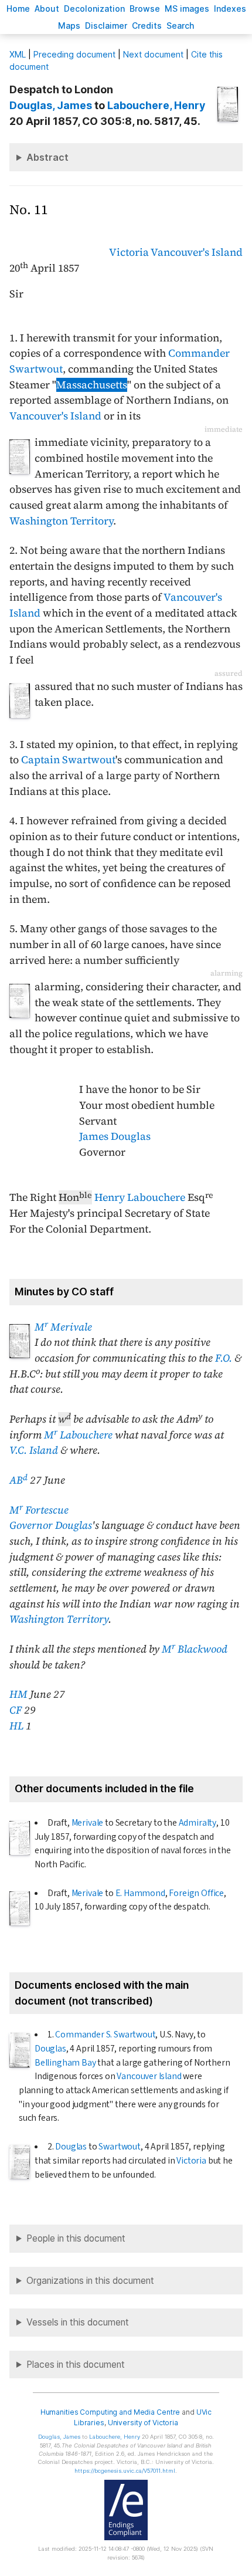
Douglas (50, 2049)
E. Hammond (140, 1893)
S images (187, 9)
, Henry (156, 105)
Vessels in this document (78, 2322)
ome (18, 9)
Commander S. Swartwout (105, 2035)
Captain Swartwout (68, 760)
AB (18, 1480)
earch (181, 26)
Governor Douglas (51, 1525)
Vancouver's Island (197, 252)
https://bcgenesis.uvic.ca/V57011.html (125, 2471)
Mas (69, 26)
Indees (230, 9)
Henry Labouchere (140, 1197)
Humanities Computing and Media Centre (110, 2412)
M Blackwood (195, 1649)
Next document (153, 54)
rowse (145, 9)
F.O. (224, 1358)
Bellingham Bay (65, 2063)
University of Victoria (143, 2423)
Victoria (129, 252)
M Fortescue (39, 1510)
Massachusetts (92, 385)
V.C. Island (34, 1450)
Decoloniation (94, 9)
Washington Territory (61, 521)
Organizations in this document (90, 2281)
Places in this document (76, 2365)
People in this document (76, 2238)
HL (16, 1726)
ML (18, 54)
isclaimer (106, 26)
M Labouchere (78, 1435)
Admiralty (197, 1823)
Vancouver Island (149, 2076)
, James (51, 105)
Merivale (88, 1823)
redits (147, 26)
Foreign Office (196, 1893)
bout (47, 9)
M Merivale (63, 1327)
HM (18, 1694)
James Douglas (115, 1136)
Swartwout (119, 2147)
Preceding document (74, 54)
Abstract (47, 157)
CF (16, 1710)
